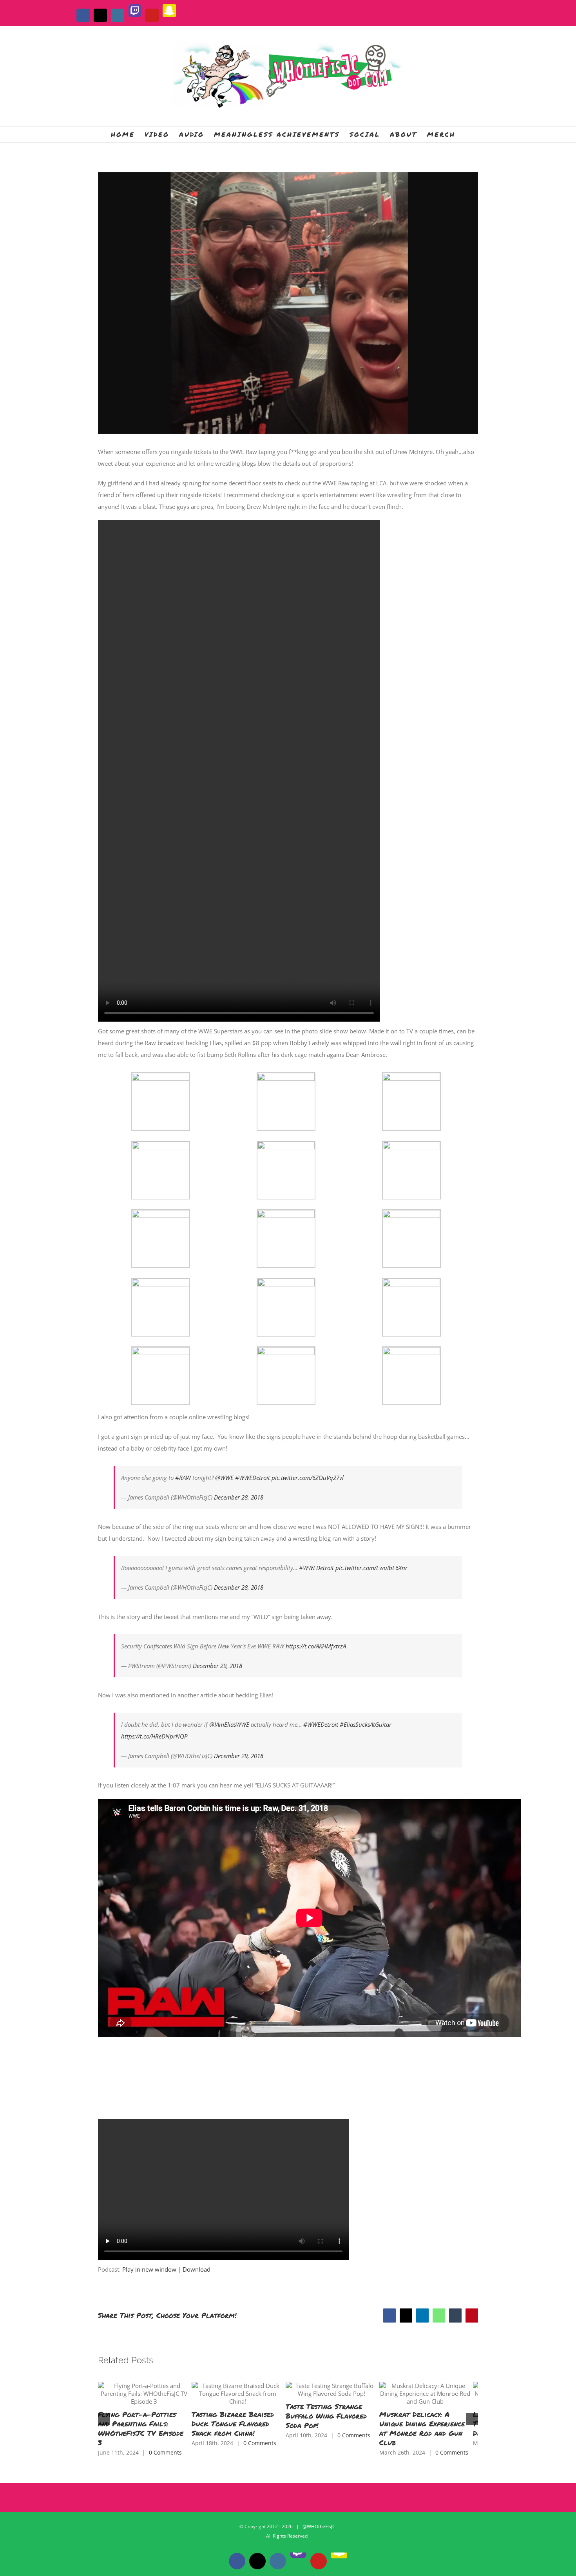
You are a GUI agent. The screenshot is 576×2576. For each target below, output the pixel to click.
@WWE (224, 1478)
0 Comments (165, 2435)
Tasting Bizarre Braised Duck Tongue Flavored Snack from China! (287, 2411)
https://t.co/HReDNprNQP (154, 1736)
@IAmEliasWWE (229, 1724)
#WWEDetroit (253, 1478)
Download (197, 2269)
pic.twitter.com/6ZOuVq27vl (308, 1478)
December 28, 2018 (239, 1497)
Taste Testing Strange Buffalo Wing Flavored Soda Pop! (406, 2411)
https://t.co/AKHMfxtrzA (316, 1646)
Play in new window (149, 2269)
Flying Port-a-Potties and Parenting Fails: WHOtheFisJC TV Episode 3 (156, 2416)
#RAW (183, 1478)
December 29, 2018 (217, 1666)
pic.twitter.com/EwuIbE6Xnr (371, 1568)
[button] (104, 2411)
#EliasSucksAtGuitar (366, 1724)
